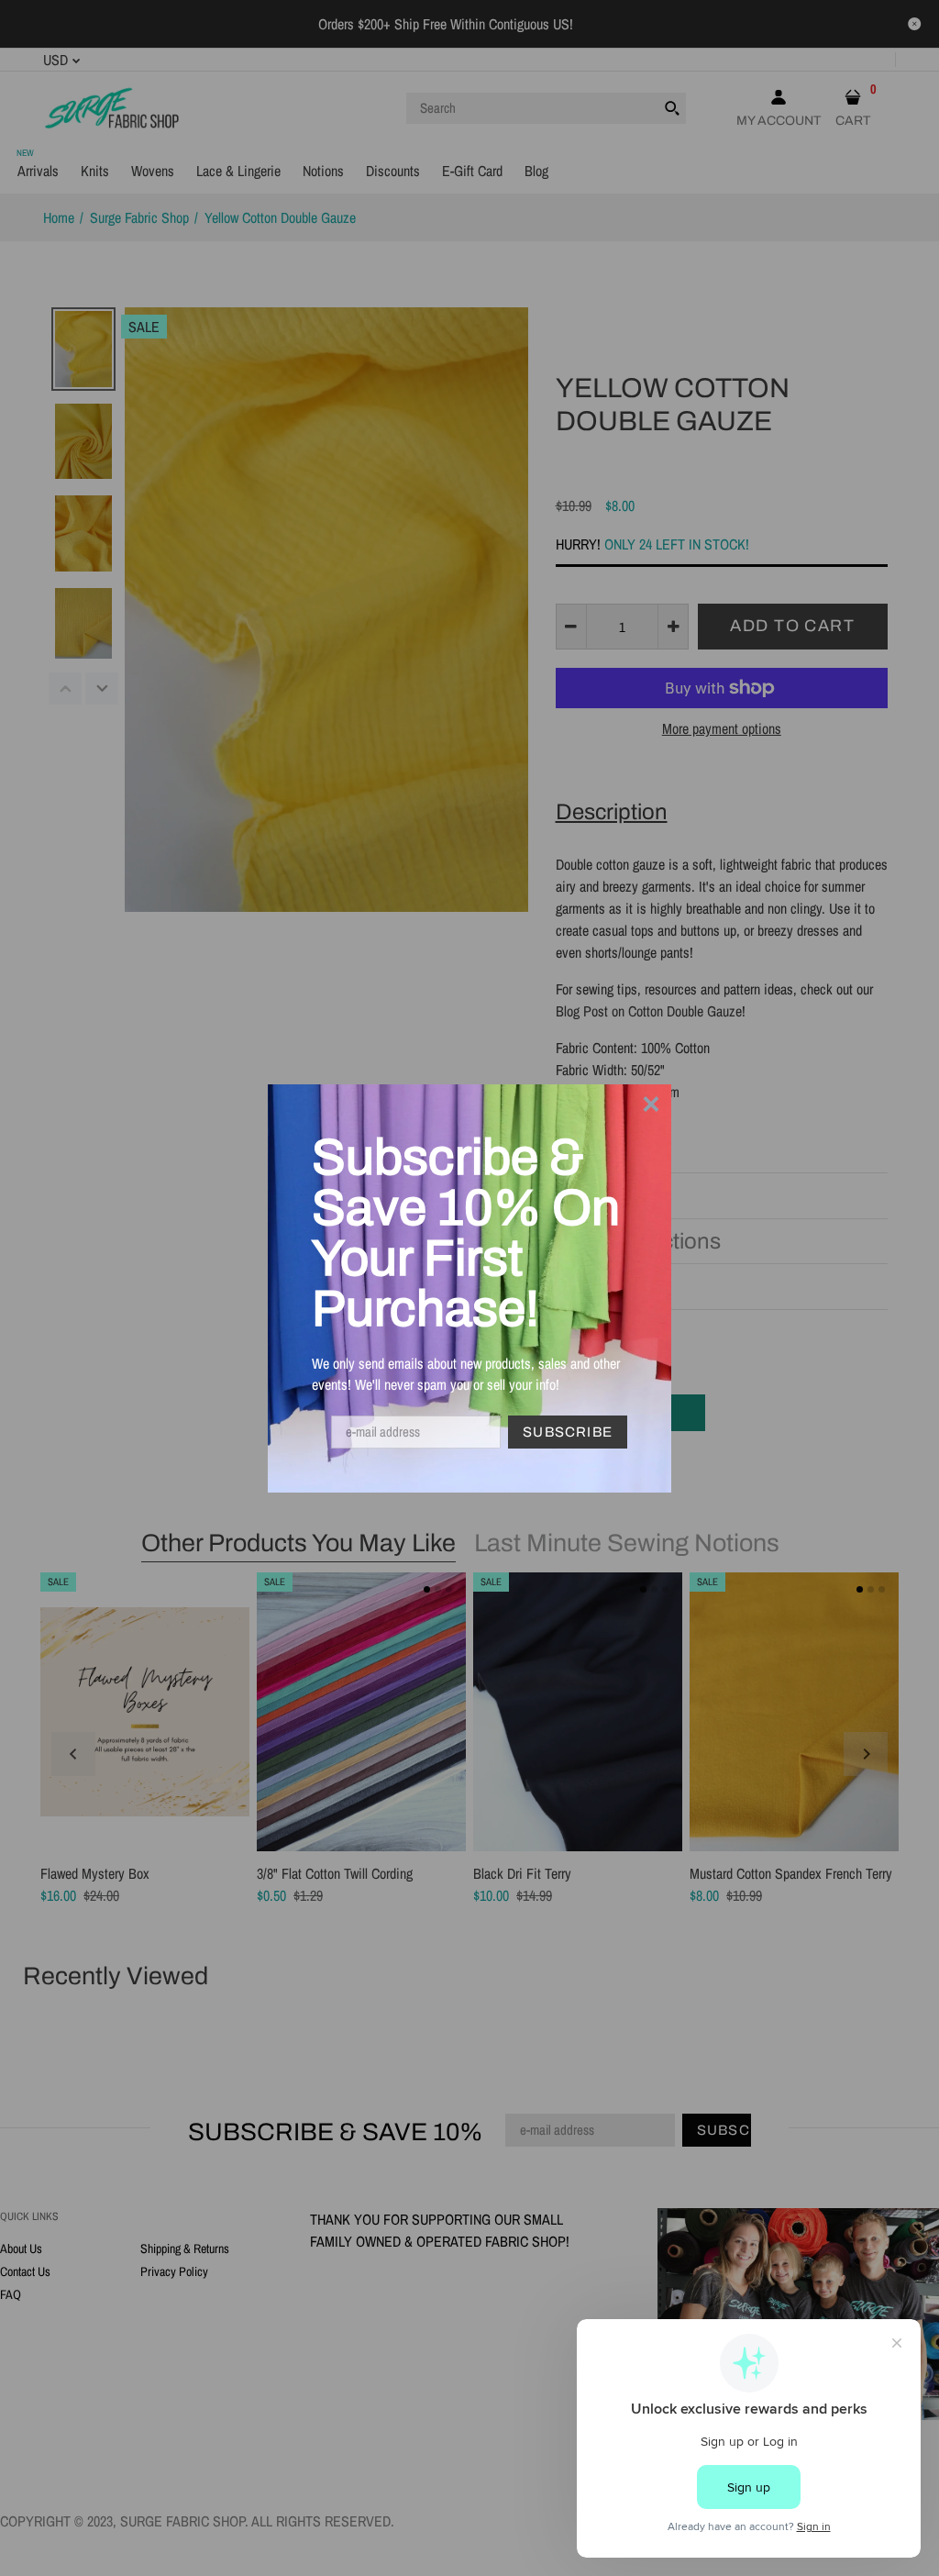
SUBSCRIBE (568, 1432)
